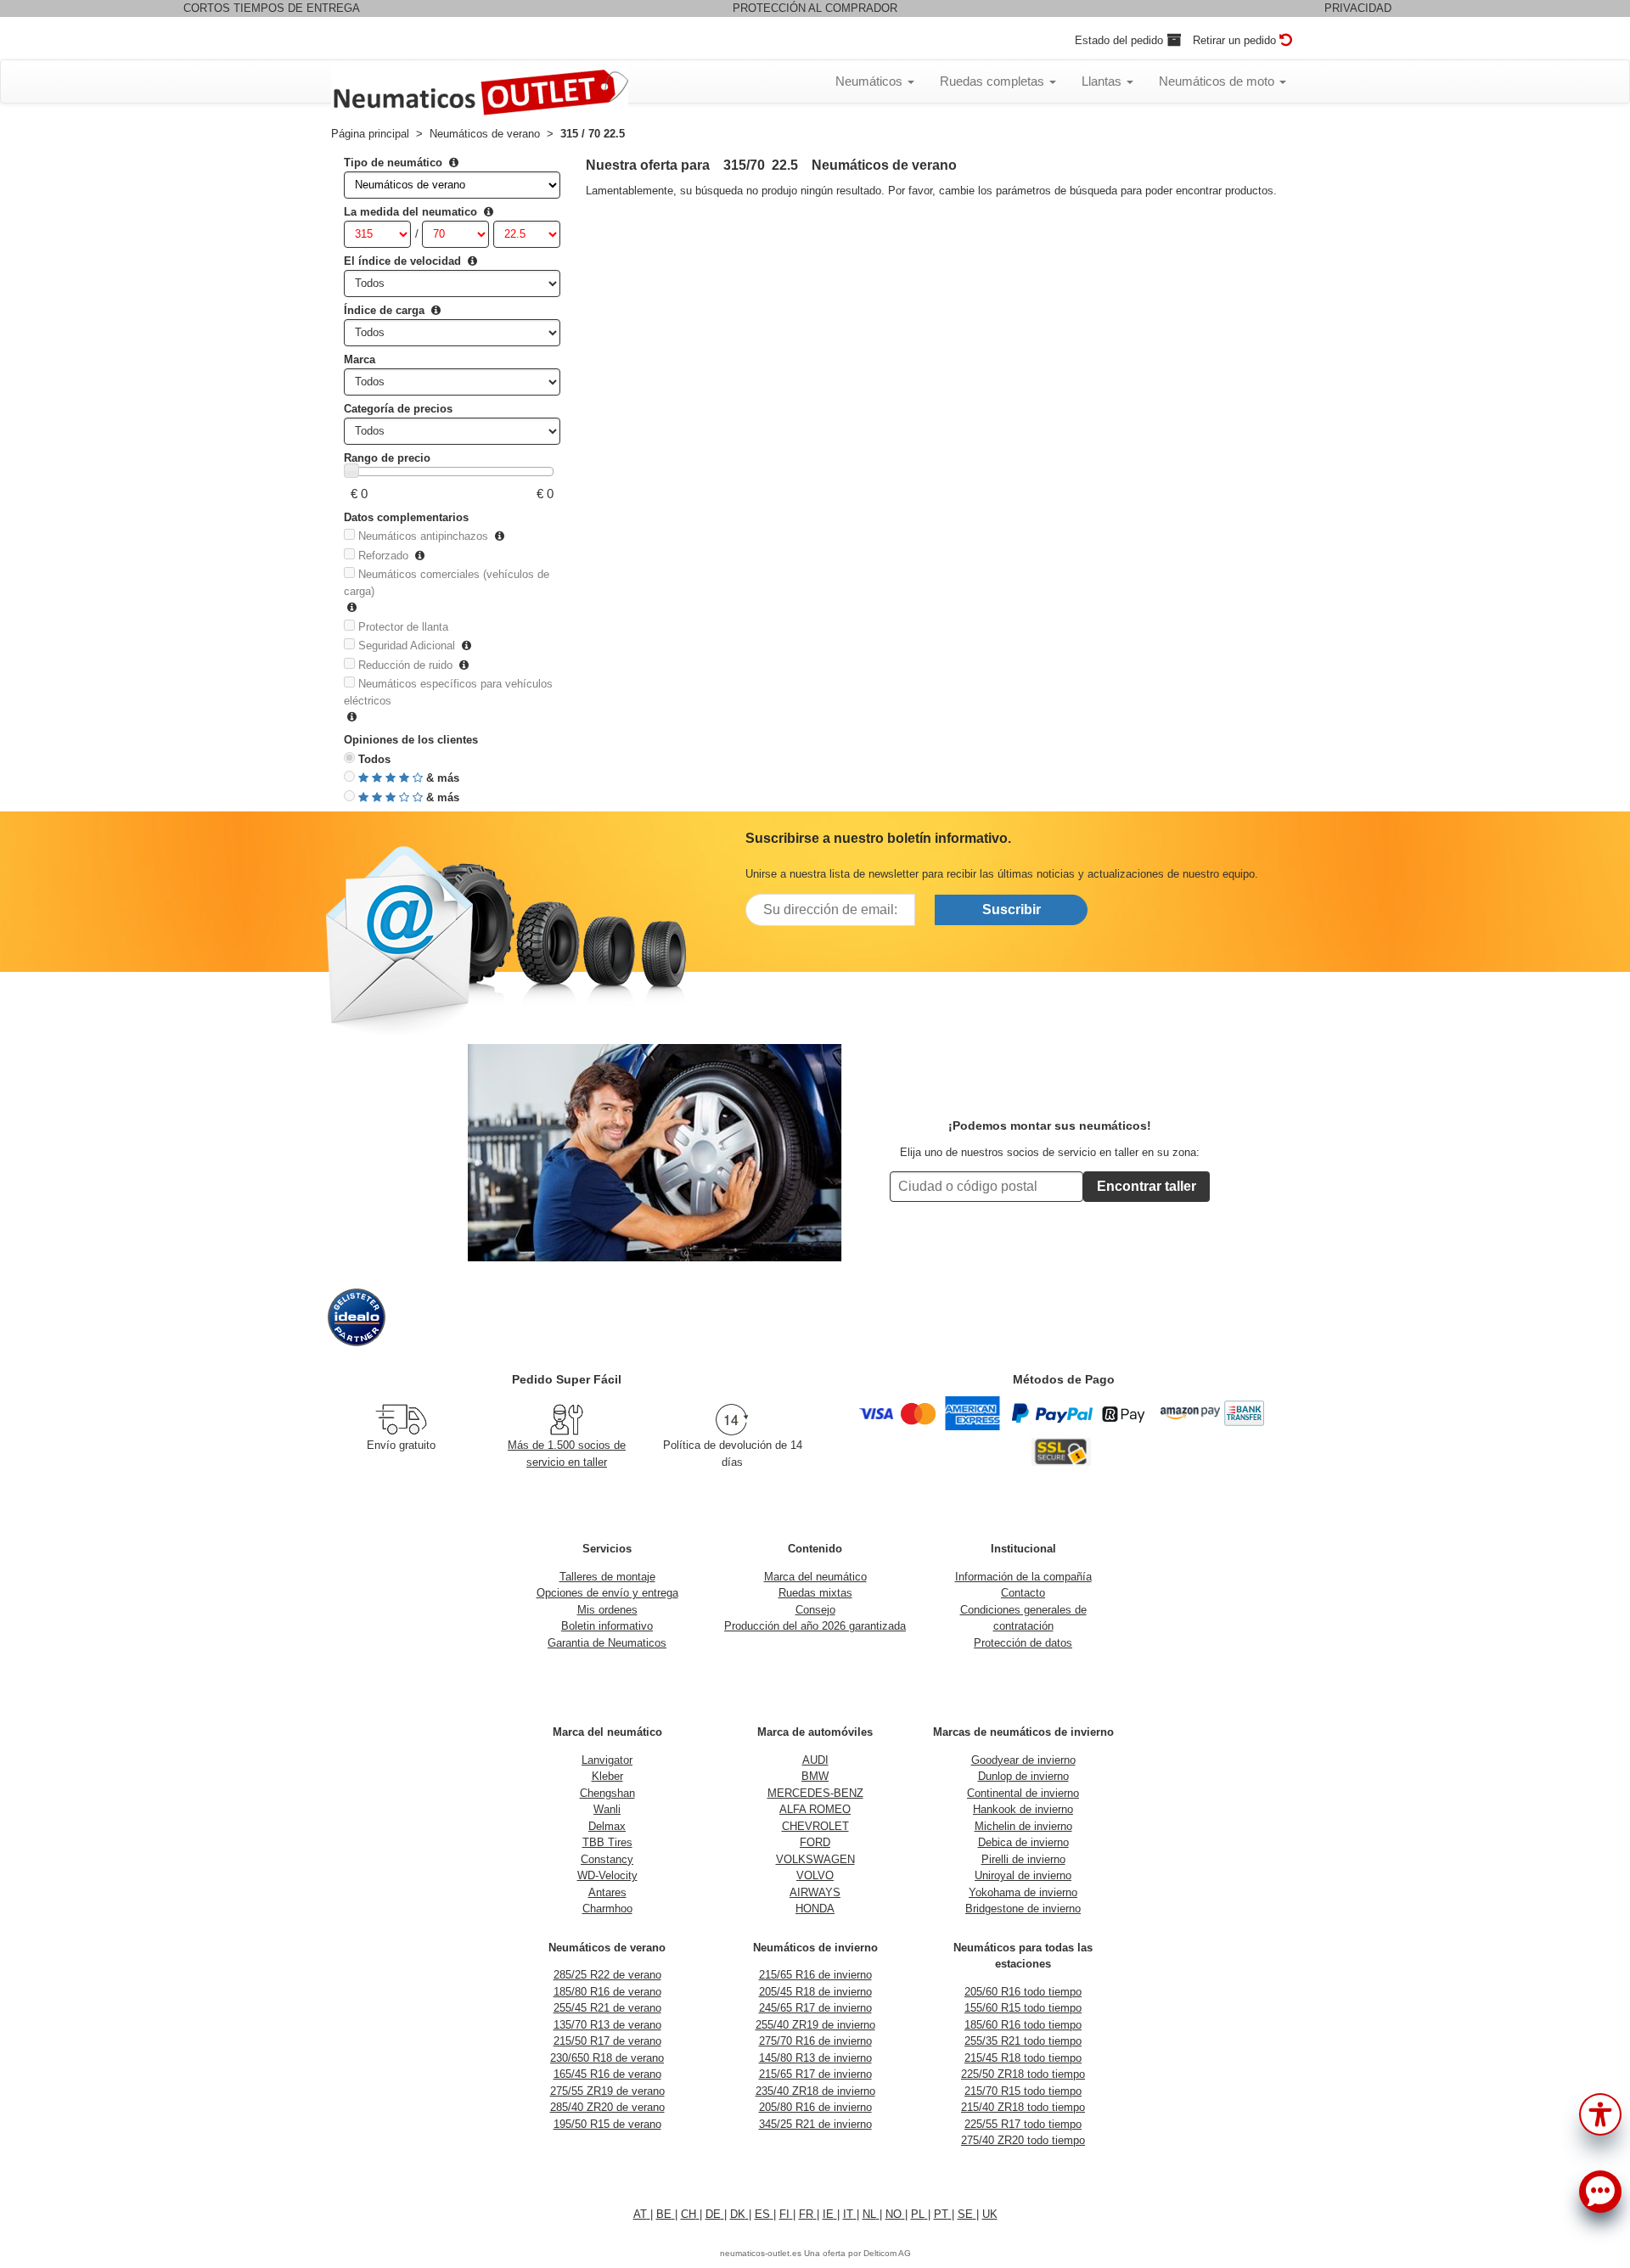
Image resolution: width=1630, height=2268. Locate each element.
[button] (1600, 2113)
